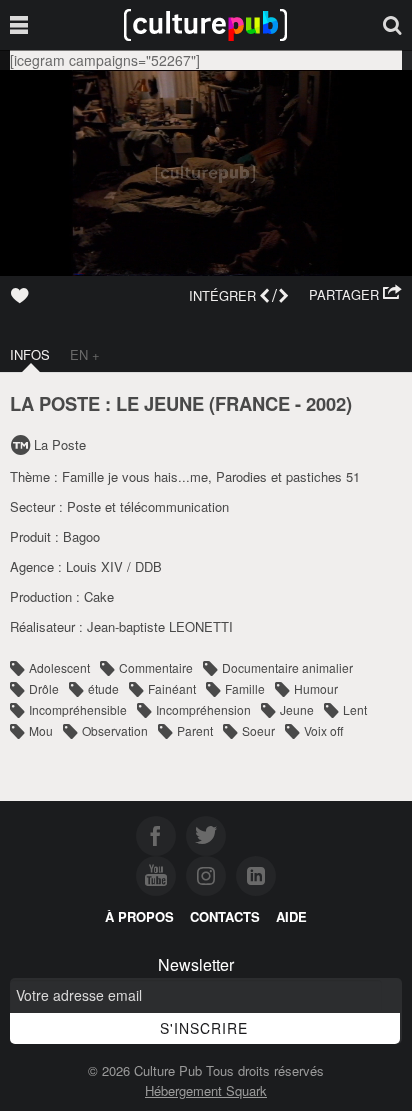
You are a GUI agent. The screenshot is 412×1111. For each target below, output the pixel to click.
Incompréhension (203, 709)
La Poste (60, 444)
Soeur (258, 730)
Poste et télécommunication (148, 506)
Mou (41, 730)
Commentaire (156, 667)
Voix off (323, 730)
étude (103, 688)
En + (85, 354)
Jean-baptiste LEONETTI (160, 626)
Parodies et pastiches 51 (288, 476)
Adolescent (59, 667)
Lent (355, 709)
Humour (316, 688)
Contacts (225, 916)
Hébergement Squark (206, 1090)
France (252, 403)
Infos (30, 354)
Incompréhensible (78, 709)
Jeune (297, 709)
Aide (291, 916)
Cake (99, 596)
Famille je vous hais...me (135, 476)
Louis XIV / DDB (114, 566)
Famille (245, 688)
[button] (355, 295)
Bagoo (81, 536)
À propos (139, 916)
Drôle (44, 688)
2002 (326, 403)
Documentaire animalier (287, 667)
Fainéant (172, 688)
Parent (195, 730)
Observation (115, 730)
